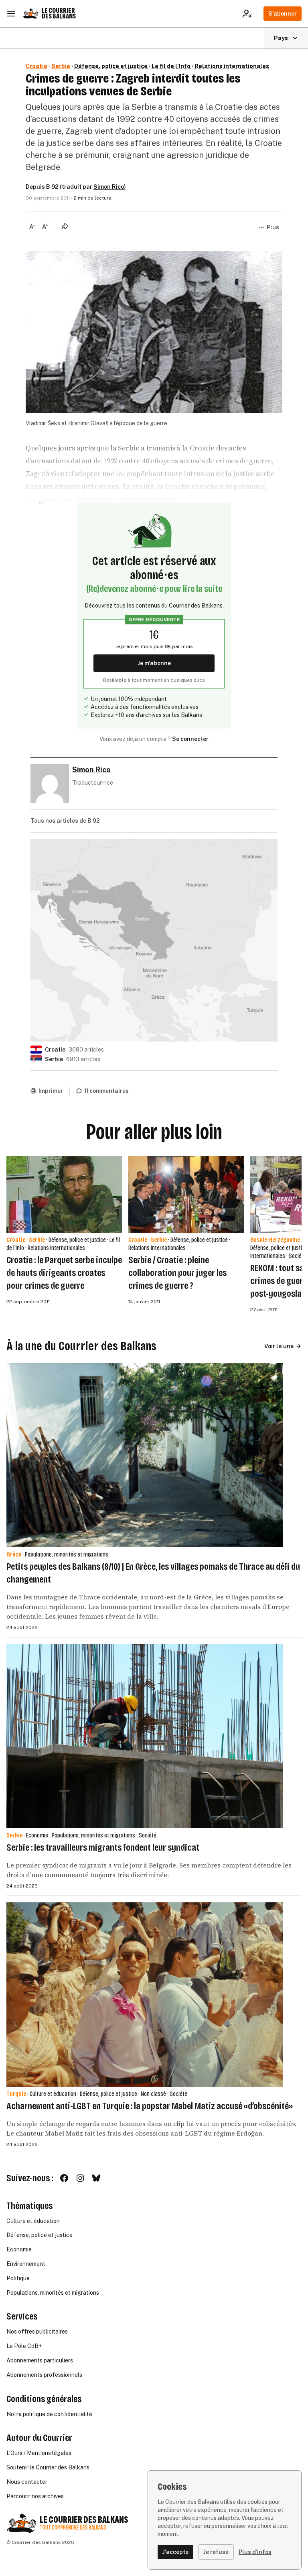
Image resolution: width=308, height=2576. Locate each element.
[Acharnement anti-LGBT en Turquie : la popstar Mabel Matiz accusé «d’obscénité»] (145, 1995)
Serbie (61, 66)
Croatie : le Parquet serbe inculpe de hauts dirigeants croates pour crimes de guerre (64, 1273)
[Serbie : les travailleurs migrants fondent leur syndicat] (145, 1736)
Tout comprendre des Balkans (73, 2528)
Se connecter (190, 739)
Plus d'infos (255, 2552)
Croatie (36, 66)
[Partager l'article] (65, 226)
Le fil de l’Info (171, 66)
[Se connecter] (250, 14)
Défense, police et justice (111, 66)
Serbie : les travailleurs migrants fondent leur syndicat (103, 1847)
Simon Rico (109, 187)
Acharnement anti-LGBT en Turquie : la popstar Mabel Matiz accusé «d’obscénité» (150, 2106)
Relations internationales (232, 66)
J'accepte (175, 2552)
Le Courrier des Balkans (59, 13)
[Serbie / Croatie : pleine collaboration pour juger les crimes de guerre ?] (186, 1194)
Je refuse (216, 2552)
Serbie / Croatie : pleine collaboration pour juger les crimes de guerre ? (177, 1273)
